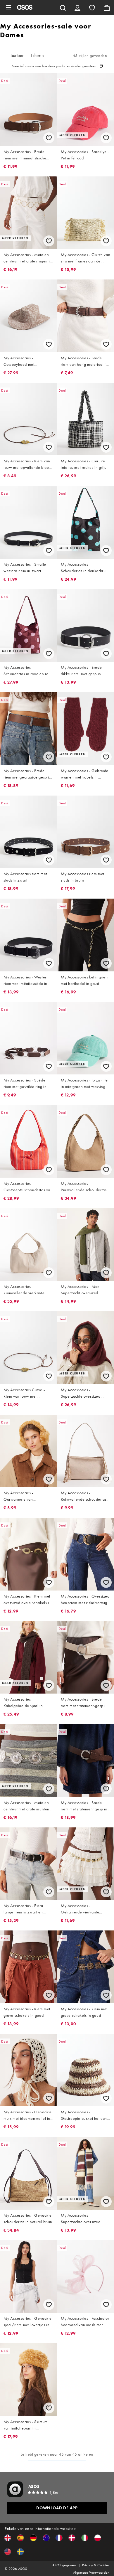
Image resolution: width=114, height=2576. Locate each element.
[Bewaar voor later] (49, 138)
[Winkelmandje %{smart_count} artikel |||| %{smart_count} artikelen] (107, 7)
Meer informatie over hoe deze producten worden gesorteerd (55, 66)
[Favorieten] (92, 7)
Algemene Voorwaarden (91, 2572)
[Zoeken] (63, 7)
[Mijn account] (77, 7)
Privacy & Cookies (96, 2565)
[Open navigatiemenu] (8, 7)
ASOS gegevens (64, 2565)
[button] (8, 2538)
